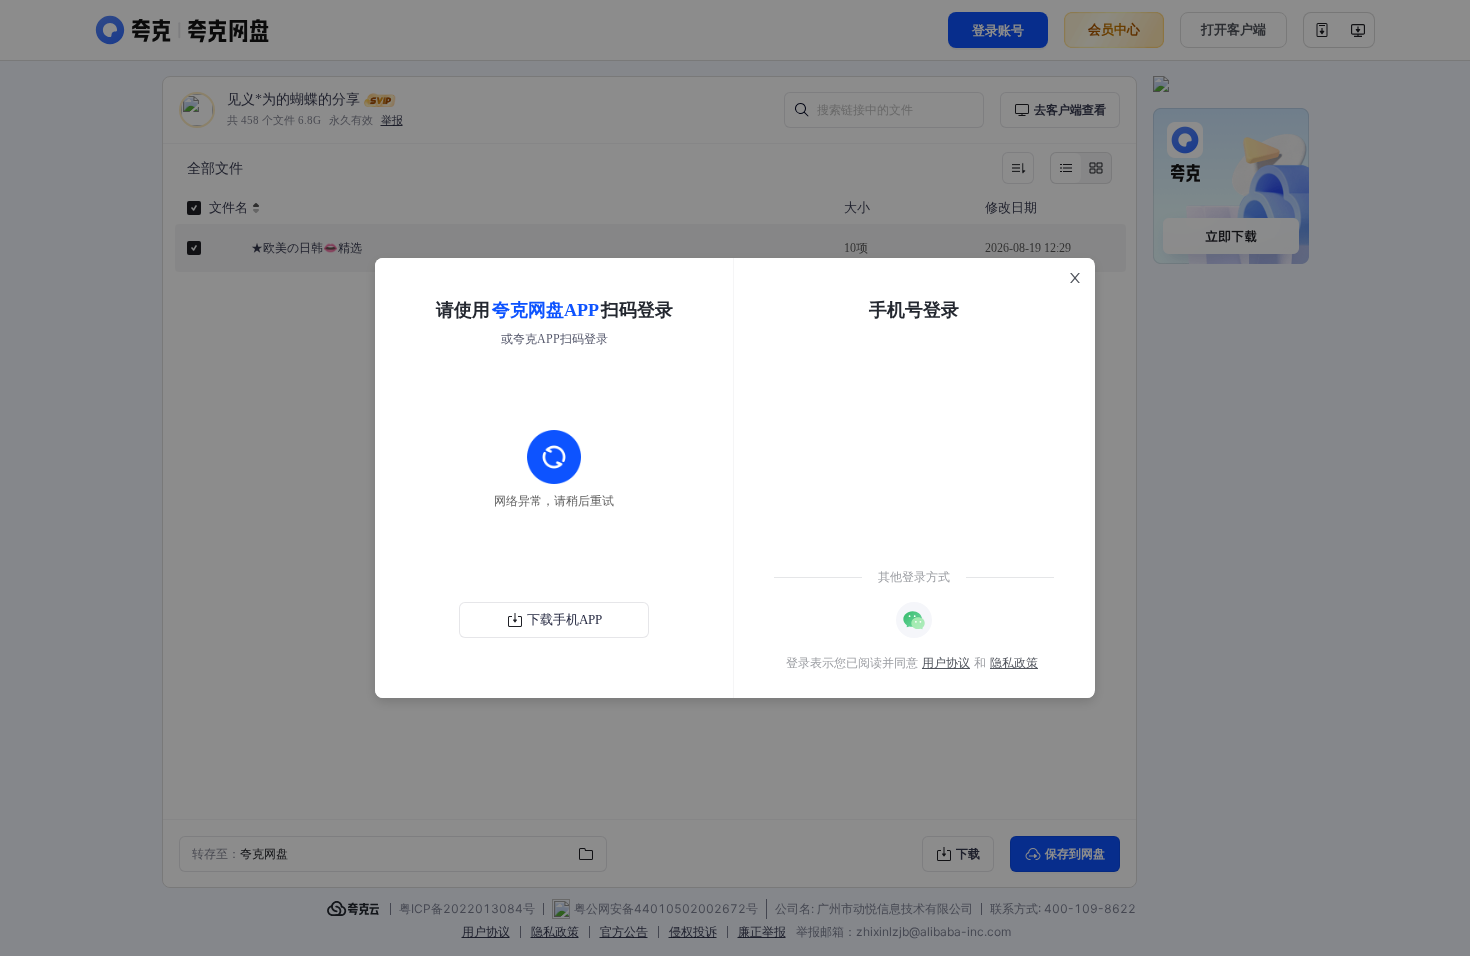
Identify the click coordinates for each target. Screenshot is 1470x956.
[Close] (1075, 278)
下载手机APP (564, 619)
